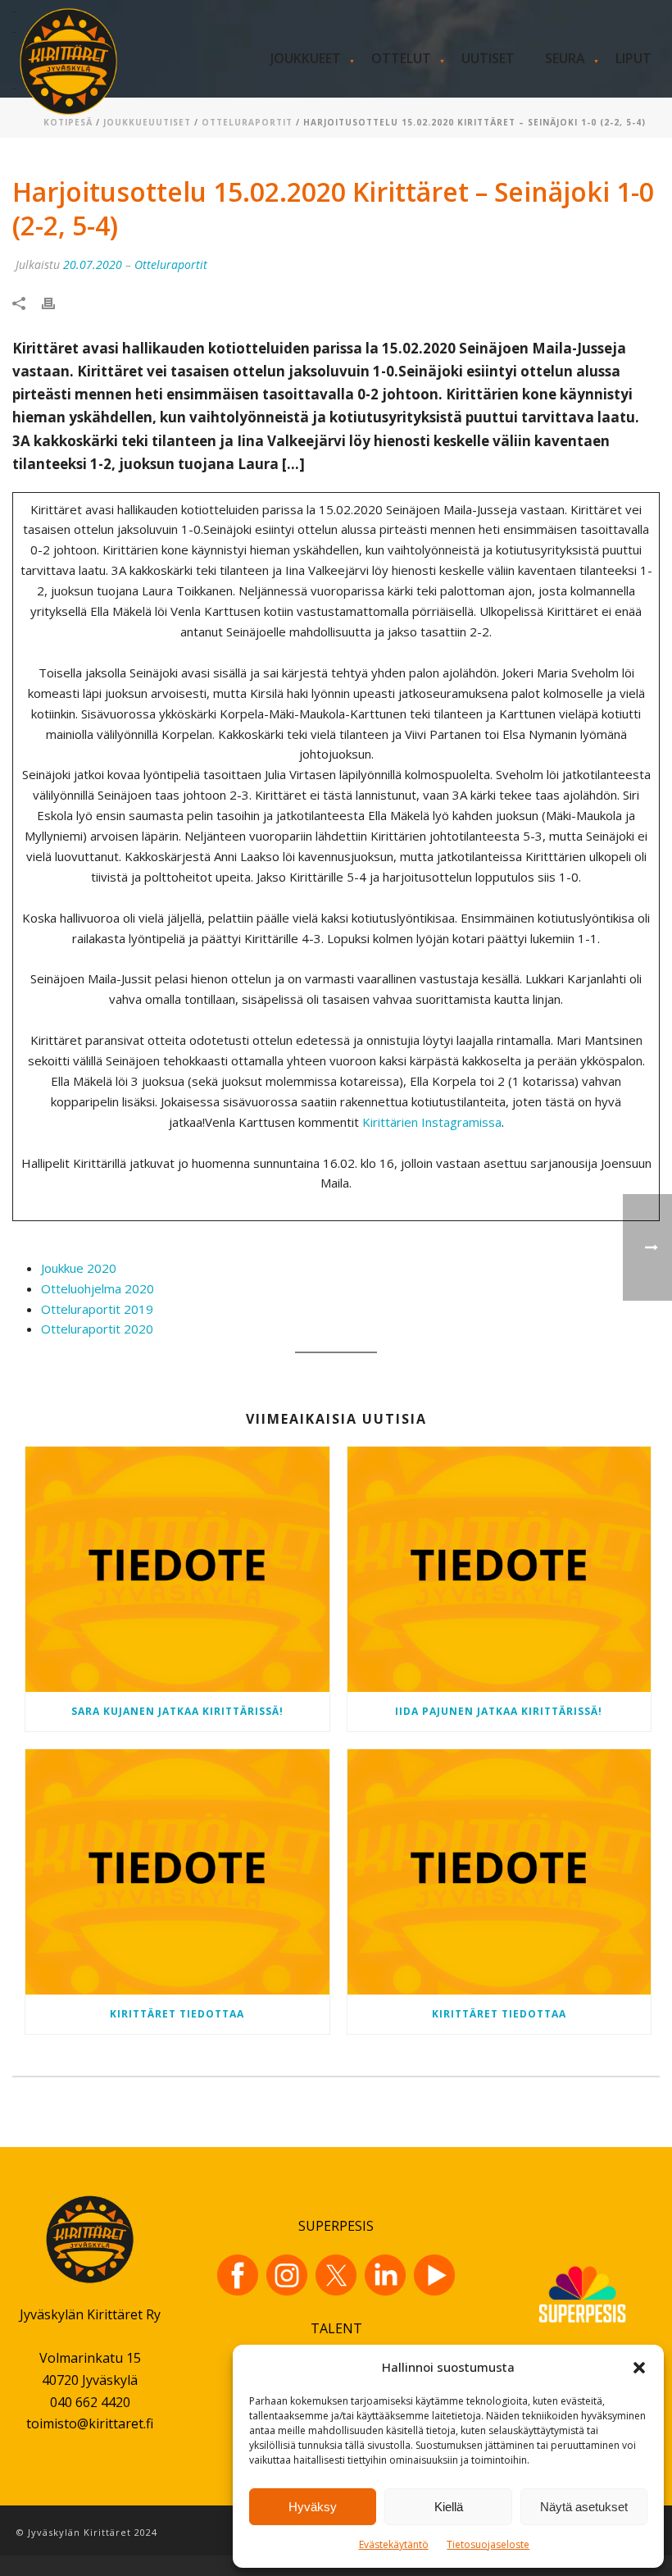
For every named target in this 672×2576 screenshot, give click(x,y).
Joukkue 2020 (79, 1268)
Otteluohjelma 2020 (98, 1288)
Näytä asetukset (584, 2507)
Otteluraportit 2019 (97, 1309)
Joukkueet (306, 58)
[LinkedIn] (385, 2275)
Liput (633, 58)
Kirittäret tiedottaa (177, 2014)
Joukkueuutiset (147, 122)
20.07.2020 (93, 264)
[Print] (57, 302)
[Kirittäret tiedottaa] (177, 1872)
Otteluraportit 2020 (97, 1329)
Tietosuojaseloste (488, 2544)
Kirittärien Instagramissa (432, 1122)
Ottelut (401, 58)
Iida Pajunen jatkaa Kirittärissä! (499, 1711)
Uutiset (488, 58)
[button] (639, 2368)
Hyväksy (313, 2507)
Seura (565, 58)
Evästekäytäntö (394, 2544)
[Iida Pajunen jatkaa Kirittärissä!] (499, 1569)
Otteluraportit (247, 122)
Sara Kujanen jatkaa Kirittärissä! (177, 1711)
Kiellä (449, 2507)
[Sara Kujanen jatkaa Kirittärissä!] (177, 1569)
